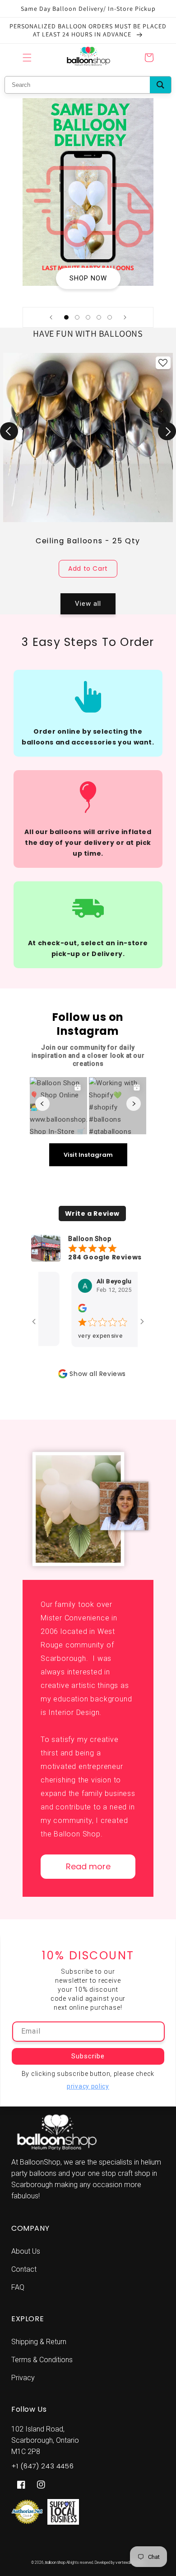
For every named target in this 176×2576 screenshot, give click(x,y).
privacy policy (88, 2086)
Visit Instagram (88, 1155)
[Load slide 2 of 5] (77, 317)
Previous (9, 431)
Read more (88, 1866)
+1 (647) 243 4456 (42, 2466)
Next (167, 431)
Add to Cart (88, 568)
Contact (24, 2269)
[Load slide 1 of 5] (66, 317)
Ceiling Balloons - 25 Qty (88, 541)
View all (88, 604)
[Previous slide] (51, 317)
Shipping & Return (39, 2342)
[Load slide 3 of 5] (88, 317)
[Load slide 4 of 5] (99, 317)
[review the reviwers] (64, 1311)
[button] (27, 58)
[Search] (160, 85)
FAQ (18, 2287)
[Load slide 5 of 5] (110, 317)
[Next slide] (125, 317)
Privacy (23, 2378)
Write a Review (92, 1214)
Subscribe (88, 2056)
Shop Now (88, 278)
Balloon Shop (55, 2562)
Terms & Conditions (42, 2360)
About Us (26, 2251)
